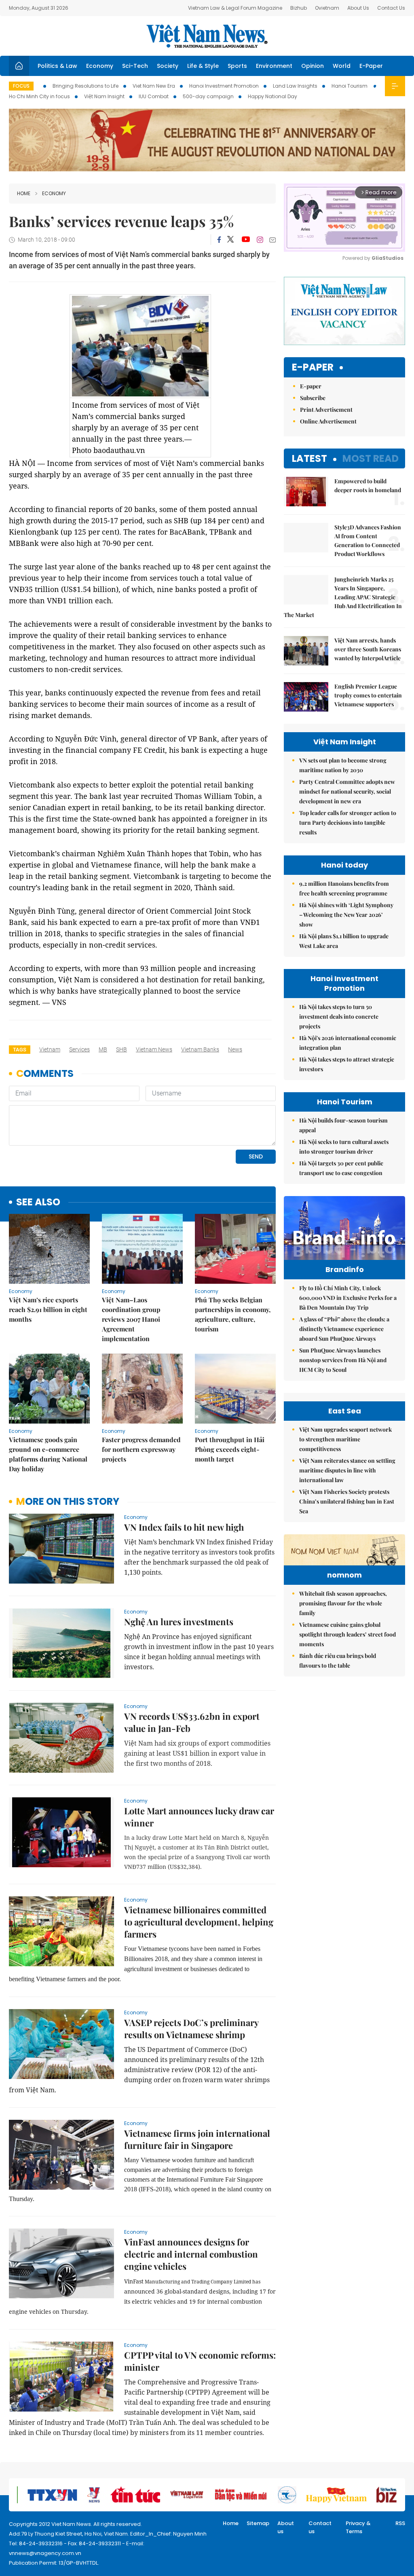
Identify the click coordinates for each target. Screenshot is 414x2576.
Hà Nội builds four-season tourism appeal (343, 1125)
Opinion (313, 66)
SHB (121, 1049)
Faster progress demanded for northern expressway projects (141, 1449)
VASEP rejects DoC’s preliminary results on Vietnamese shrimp (191, 2028)
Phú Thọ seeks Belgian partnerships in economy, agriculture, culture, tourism (233, 1314)
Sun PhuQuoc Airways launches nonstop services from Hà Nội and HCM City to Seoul (343, 1360)
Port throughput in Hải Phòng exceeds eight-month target (230, 1449)
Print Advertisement (326, 410)
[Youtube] (246, 240)
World (342, 66)
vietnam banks (200, 1049)
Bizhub (299, 8)
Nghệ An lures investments (179, 1622)
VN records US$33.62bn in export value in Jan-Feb (192, 1722)
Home (24, 193)
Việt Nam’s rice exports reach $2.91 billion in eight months (48, 1309)
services (79, 1049)
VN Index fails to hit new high (184, 1527)
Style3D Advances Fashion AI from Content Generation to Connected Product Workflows (368, 540)
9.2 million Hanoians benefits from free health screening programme (344, 888)
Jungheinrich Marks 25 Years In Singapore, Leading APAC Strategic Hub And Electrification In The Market (343, 597)
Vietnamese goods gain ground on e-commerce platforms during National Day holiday (48, 1454)
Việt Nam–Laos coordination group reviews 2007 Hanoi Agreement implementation (131, 1319)
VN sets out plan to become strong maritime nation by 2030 (343, 765)
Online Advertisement (328, 421)
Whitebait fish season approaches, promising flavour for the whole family (343, 1603)
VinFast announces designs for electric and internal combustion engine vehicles (191, 2254)
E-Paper (371, 66)
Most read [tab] (371, 458)
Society (168, 66)
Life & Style (203, 66)
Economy (100, 66)
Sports (237, 66)
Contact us (320, 2527)
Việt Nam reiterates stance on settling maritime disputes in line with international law (347, 1470)
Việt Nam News (207, 36)
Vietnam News (154, 1049)
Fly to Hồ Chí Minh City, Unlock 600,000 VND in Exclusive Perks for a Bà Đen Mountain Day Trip (348, 1298)
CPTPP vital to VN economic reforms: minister (200, 2361)
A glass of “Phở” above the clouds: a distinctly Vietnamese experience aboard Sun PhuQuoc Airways (344, 1329)
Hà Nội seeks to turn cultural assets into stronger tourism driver (344, 1147)
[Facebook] (219, 240)
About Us (358, 8)
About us (286, 2527)
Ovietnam (327, 8)
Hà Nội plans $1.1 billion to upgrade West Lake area (344, 941)
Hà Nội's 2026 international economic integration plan (348, 1043)
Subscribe (313, 398)
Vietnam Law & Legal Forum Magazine (235, 8)
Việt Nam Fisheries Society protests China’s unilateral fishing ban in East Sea (347, 1501)
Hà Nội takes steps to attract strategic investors (347, 1064)
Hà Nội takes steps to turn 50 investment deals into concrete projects (339, 1016)
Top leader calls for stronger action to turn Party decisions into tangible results (348, 823)
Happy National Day (272, 96)
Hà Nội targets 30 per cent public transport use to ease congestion (341, 1168)
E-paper (313, 368)
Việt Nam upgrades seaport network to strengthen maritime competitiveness (345, 1439)
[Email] (272, 240)
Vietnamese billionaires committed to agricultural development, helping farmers (199, 1922)
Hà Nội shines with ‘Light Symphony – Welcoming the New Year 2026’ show (346, 915)
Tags (20, 1050)
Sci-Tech (135, 66)
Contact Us (391, 8)
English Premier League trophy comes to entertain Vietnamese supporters (368, 695)
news (235, 1049)
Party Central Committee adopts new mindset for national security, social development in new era (347, 791)
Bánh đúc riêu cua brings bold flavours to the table (338, 1661)
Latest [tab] (309, 458)
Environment (274, 66)
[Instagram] (260, 240)
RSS (400, 2523)
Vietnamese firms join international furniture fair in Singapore (197, 2139)
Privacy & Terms (358, 2527)
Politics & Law (57, 66)
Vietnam (50, 1049)
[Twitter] (231, 240)
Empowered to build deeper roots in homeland (368, 486)
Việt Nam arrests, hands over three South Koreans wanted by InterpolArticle (368, 649)
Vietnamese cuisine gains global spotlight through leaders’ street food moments (347, 1634)
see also (38, 1202)
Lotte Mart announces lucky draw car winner (199, 1817)
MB (103, 1049)
